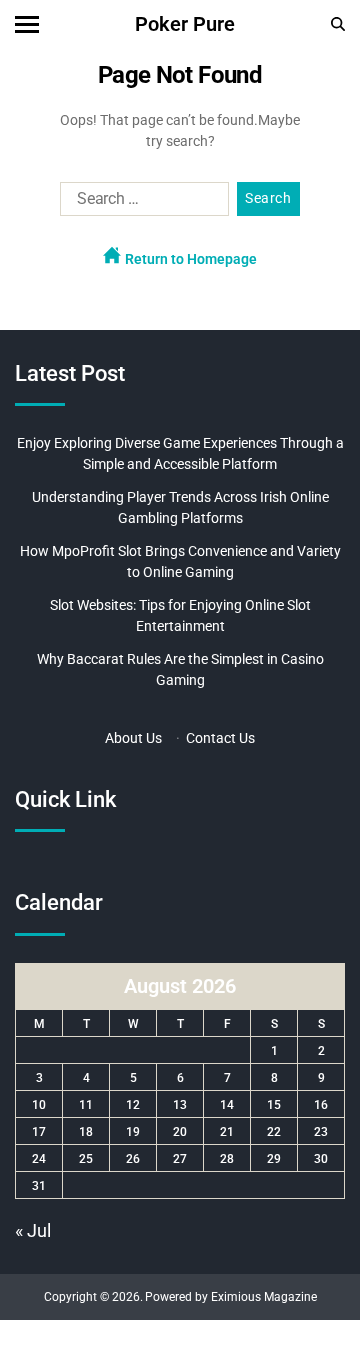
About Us (133, 738)
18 (86, 1132)
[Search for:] (140, 203)
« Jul (33, 1230)
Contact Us (220, 738)
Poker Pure (185, 24)
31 (39, 1186)
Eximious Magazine (264, 1297)
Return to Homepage (189, 259)
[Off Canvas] (27, 24)
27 (180, 1159)
